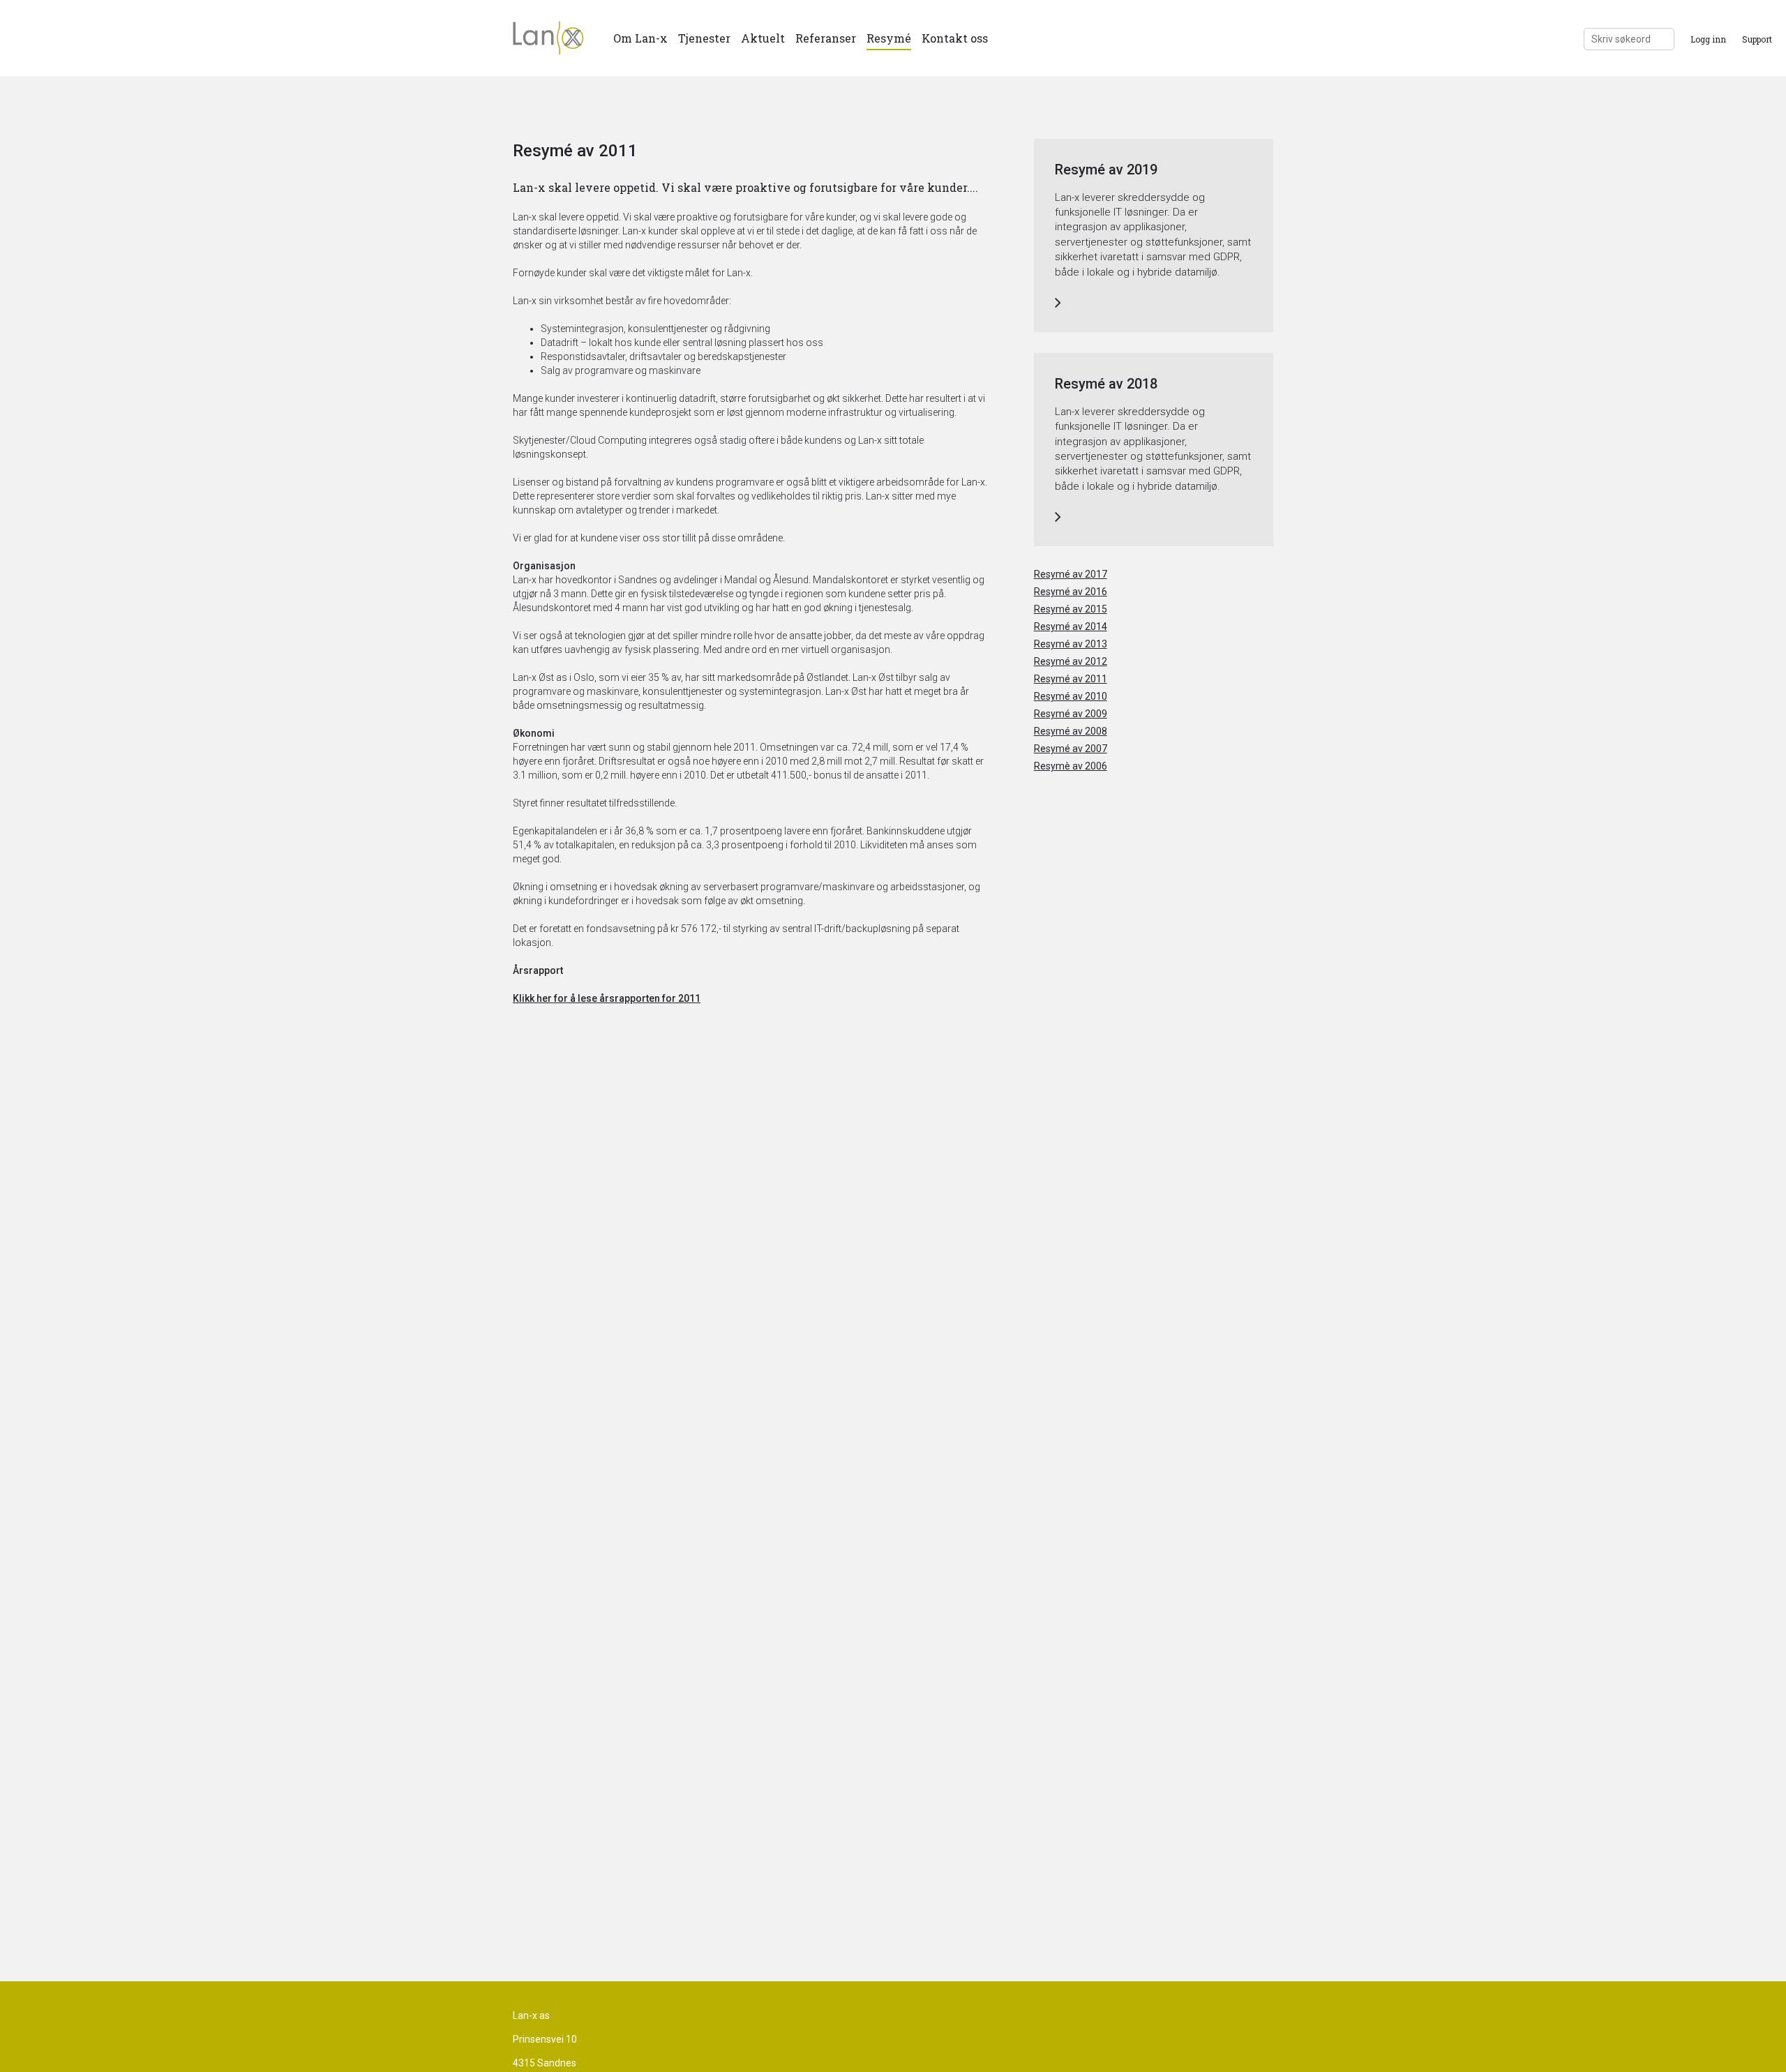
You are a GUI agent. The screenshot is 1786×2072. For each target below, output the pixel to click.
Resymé (889, 38)
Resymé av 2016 (1071, 592)
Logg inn (1708, 39)
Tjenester (704, 38)
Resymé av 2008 (1071, 731)
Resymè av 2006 (1071, 766)
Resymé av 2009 (1071, 714)
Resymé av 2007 (1071, 749)
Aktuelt (763, 38)
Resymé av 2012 (1071, 661)
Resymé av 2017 (1071, 574)
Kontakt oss (955, 38)
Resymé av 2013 (1071, 644)
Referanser (826, 38)
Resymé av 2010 (1071, 696)
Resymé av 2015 (1071, 609)
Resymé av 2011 (1071, 679)
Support (1757, 39)
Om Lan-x (640, 38)
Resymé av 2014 (1071, 626)
